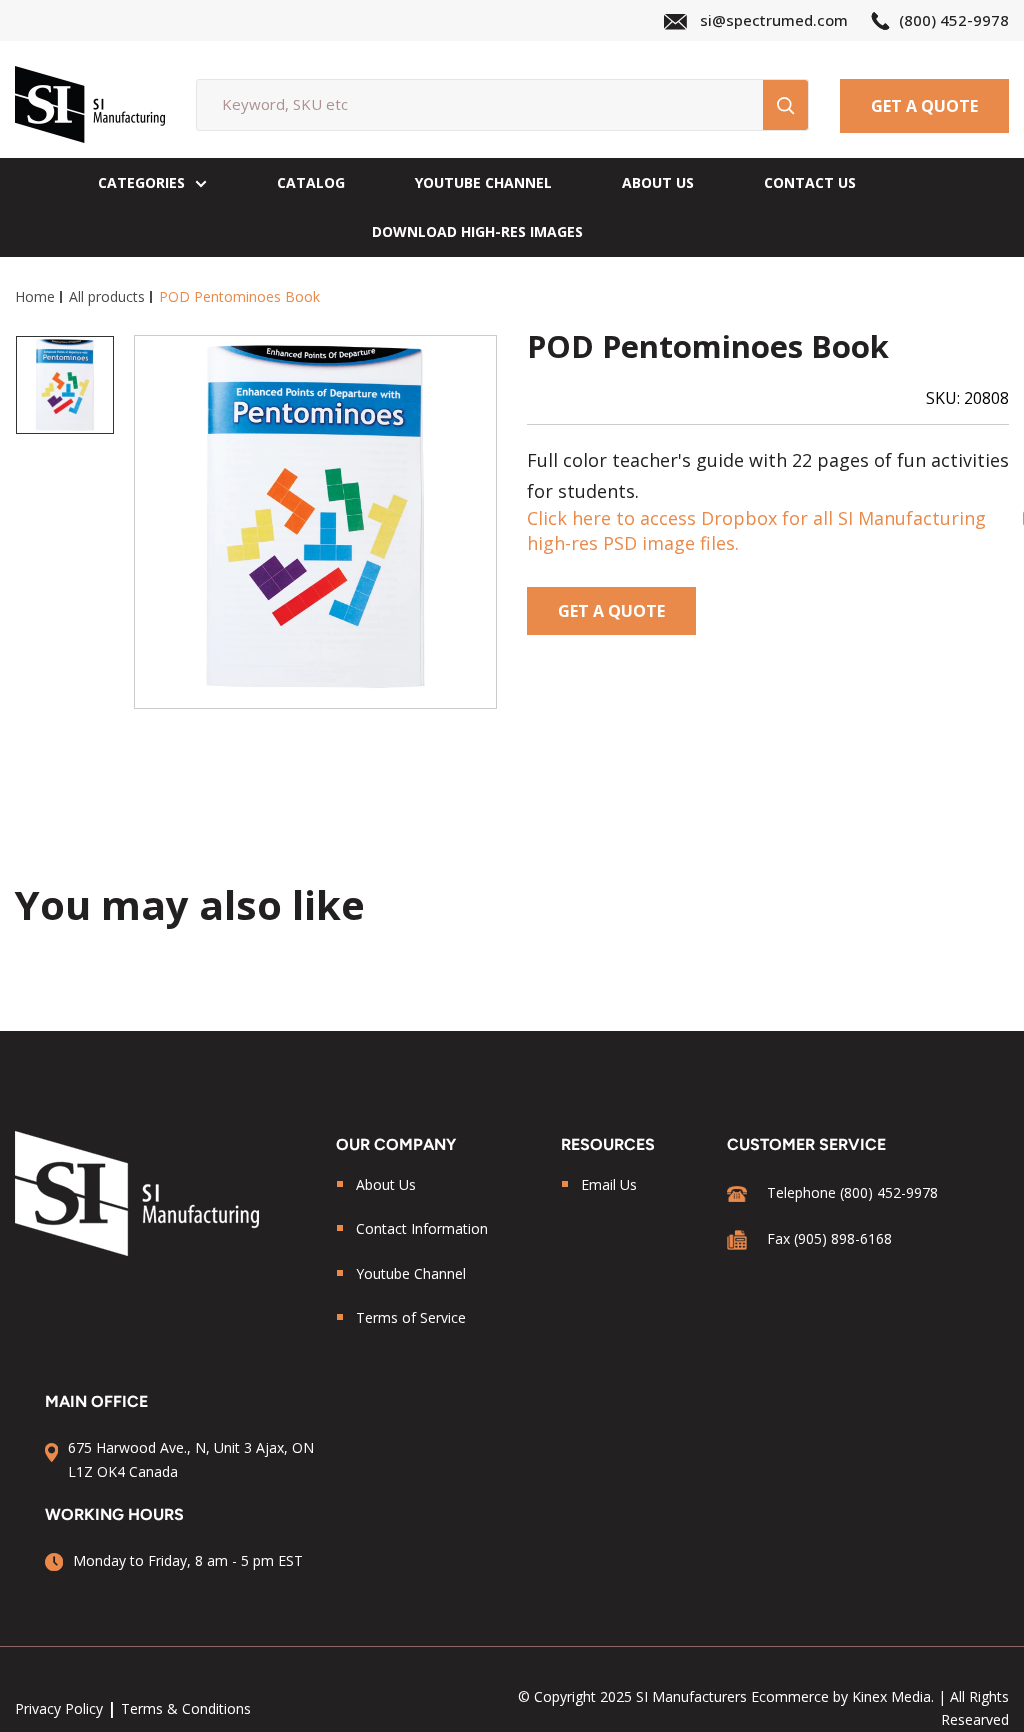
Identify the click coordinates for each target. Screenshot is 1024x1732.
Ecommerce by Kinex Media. (842, 1696)
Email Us (609, 1184)
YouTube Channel (483, 182)
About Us (658, 182)
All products (107, 296)
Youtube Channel (411, 1273)
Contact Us (810, 182)
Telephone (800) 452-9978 (852, 1192)
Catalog (311, 182)
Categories (141, 182)
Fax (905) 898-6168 (829, 1238)
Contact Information (422, 1228)
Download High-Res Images (477, 231)
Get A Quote (924, 106)
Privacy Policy (59, 1708)
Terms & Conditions (186, 1708)
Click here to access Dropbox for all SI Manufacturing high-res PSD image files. (756, 530)
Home (35, 296)
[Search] (785, 105)
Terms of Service (411, 1317)
